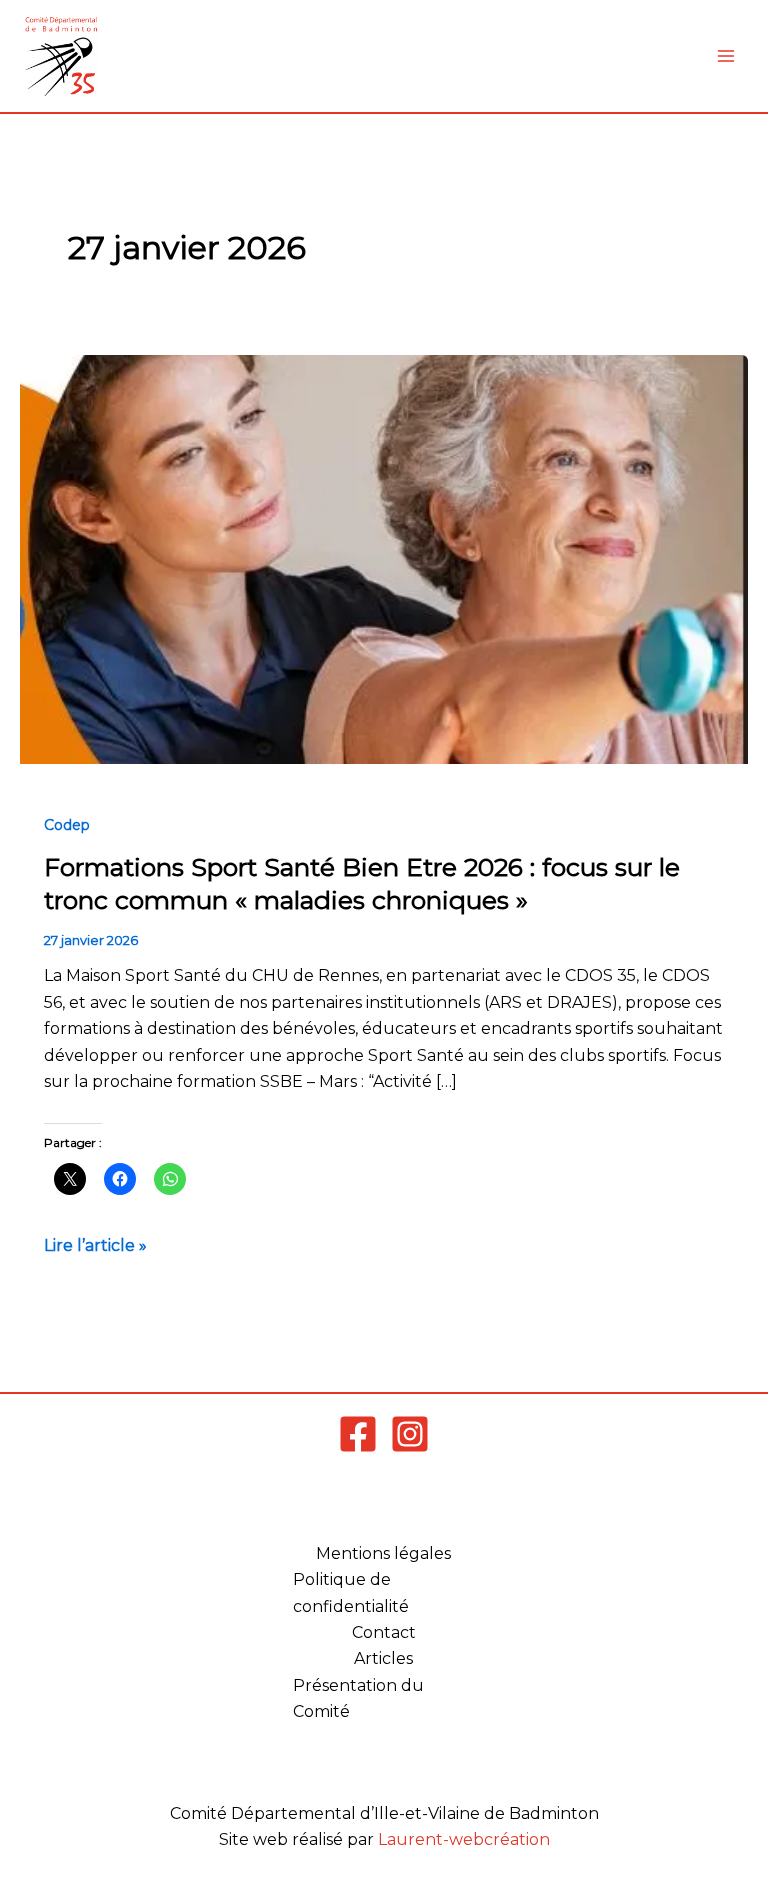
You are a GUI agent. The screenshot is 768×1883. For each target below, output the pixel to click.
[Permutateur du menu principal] (726, 56)
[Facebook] (358, 1434)
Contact (384, 1632)
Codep (67, 825)
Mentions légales (383, 1553)
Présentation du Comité (358, 1698)
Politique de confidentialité (351, 1592)
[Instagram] (410, 1434)
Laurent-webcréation (464, 1839)
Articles (383, 1658)
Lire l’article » (95, 1244)
